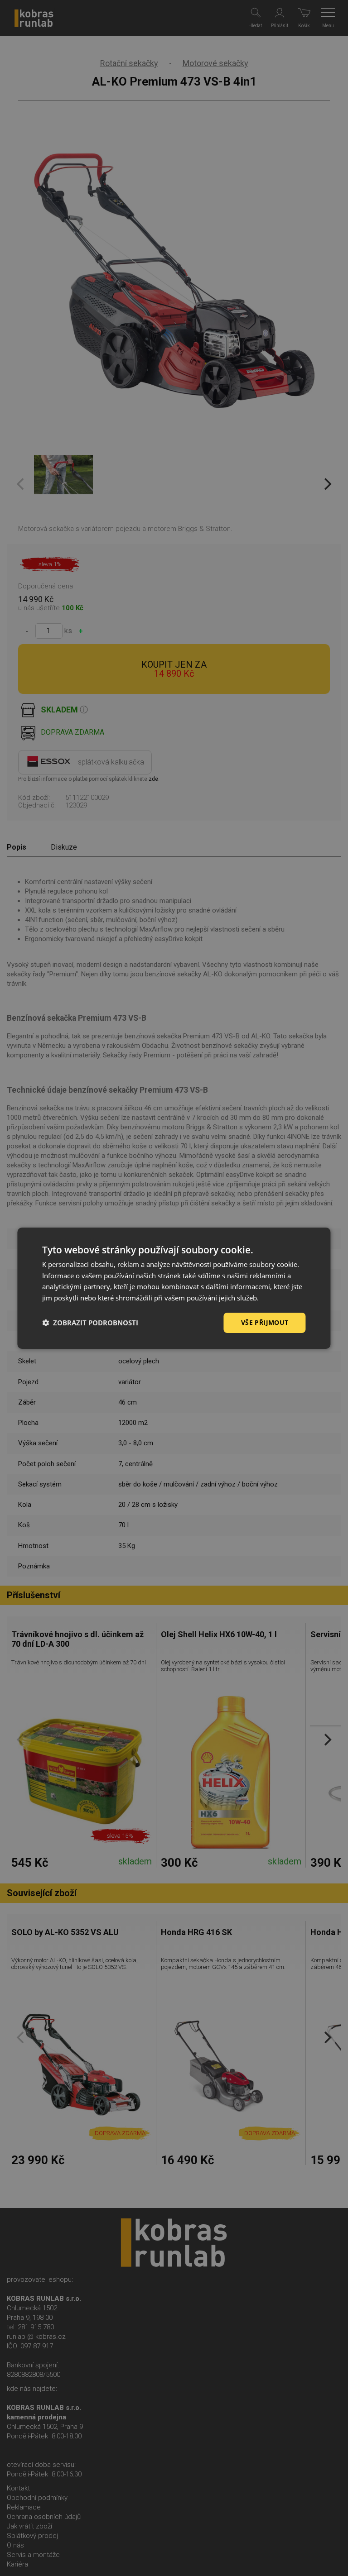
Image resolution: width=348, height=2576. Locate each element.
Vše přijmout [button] (265, 1322)
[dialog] (174, 1288)
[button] (90, 1323)
